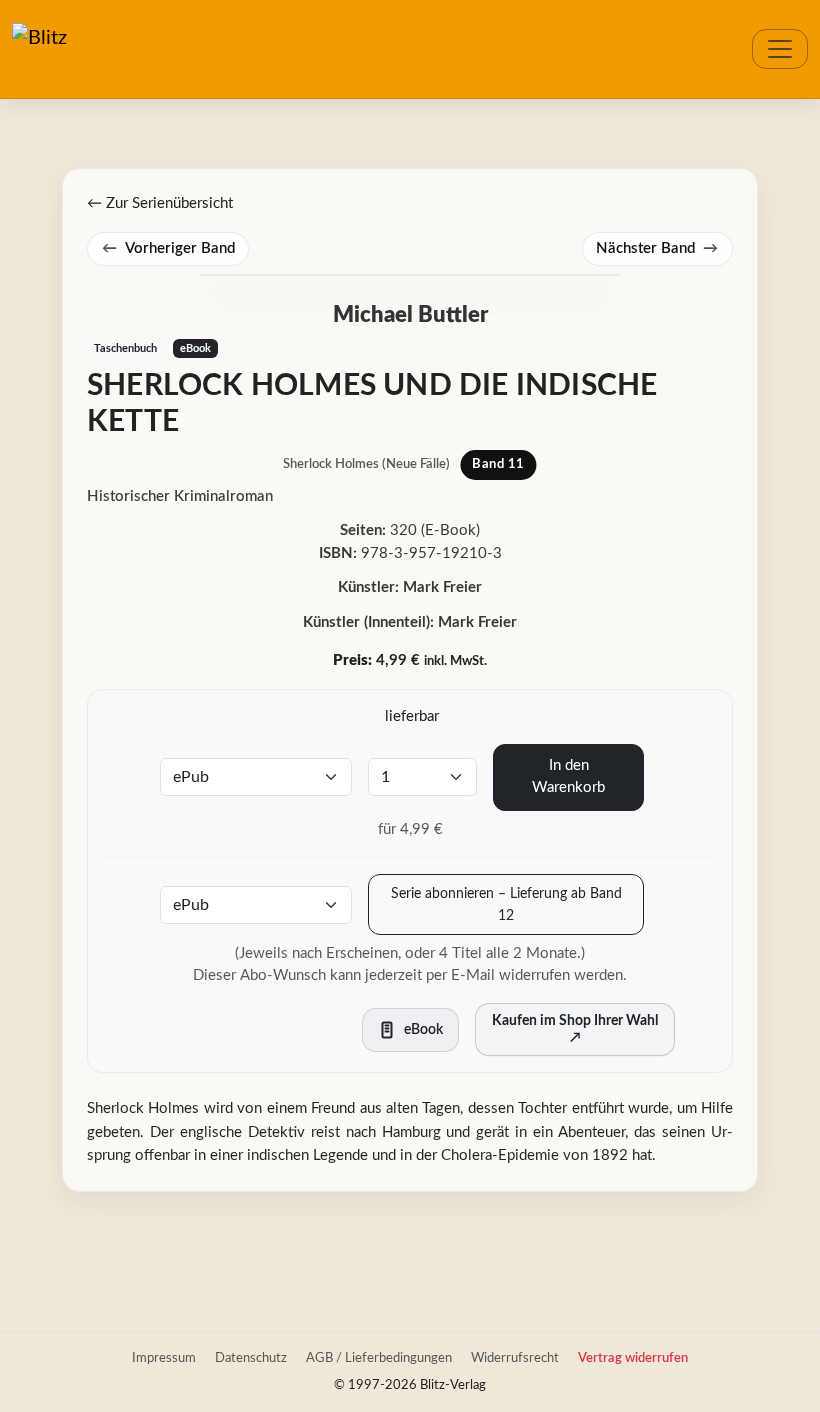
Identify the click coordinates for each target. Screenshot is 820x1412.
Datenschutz (251, 1358)
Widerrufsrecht (515, 1358)
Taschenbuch (125, 348)
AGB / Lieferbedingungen (379, 1358)
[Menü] (780, 49)
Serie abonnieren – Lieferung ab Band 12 (506, 904)
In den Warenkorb (568, 777)
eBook (195, 348)
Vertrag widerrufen (633, 1358)
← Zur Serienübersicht (160, 203)
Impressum (164, 1358)
